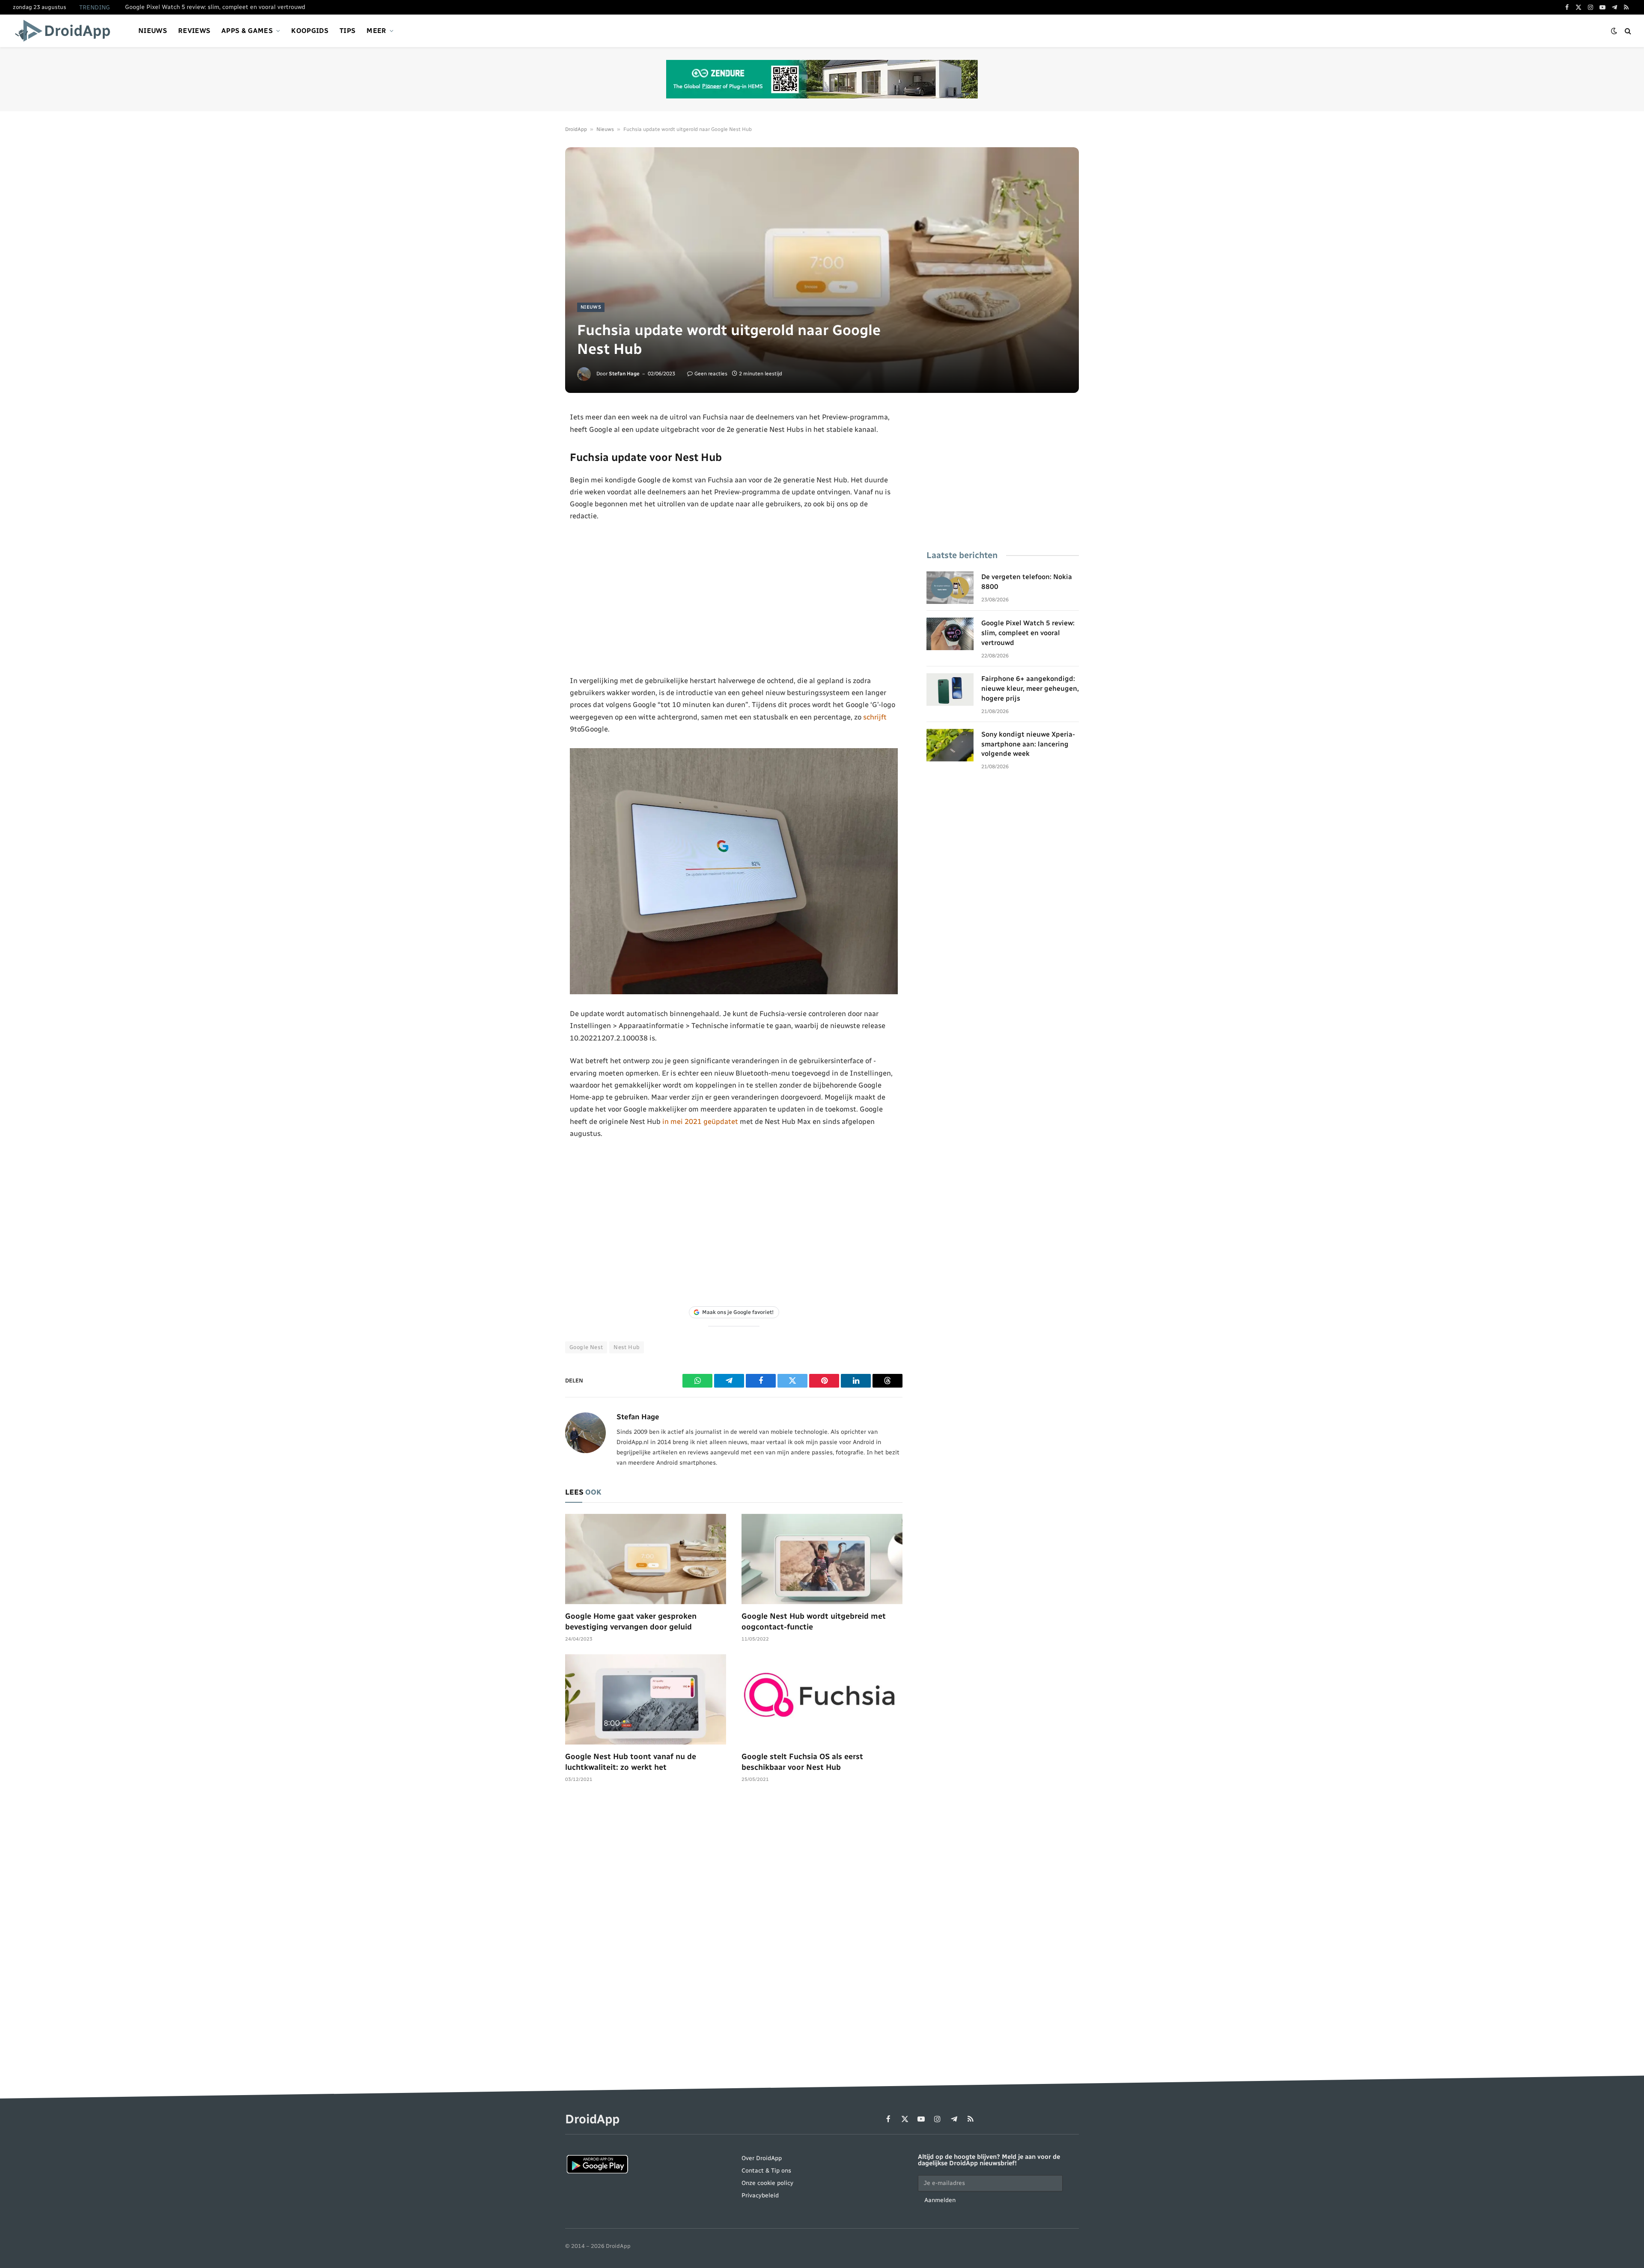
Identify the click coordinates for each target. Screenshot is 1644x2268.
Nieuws (153, 31)
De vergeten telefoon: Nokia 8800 (1027, 582)
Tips (347, 31)
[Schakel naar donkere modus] (1614, 31)
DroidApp (576, 129)
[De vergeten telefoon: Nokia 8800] (950, 588)
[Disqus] (734, 1919)
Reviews (194, 31)
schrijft (875, 717)
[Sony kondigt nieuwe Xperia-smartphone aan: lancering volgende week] (950, 745)
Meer (376, 31)
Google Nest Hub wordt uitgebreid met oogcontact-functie (814, 1621)
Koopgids (310, 31)
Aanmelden (940, 2200)
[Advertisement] (734, 598)
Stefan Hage (624, 374)
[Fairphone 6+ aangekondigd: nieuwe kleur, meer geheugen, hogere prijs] (950, 690)
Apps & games (247, 31)
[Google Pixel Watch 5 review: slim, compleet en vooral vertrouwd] (950, 634)
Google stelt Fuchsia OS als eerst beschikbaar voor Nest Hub (802, 1762)
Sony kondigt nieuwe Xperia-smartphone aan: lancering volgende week (1028, 744)
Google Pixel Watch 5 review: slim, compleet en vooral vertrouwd (215, 7)
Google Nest (586, 1347)
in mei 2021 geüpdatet (700, 1121)
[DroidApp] (65, 31)
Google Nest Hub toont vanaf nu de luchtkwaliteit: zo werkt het (631, 1762)
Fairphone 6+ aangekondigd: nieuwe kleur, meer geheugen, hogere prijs (1030, 688)
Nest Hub (627, 1347)
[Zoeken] (1627, 31)
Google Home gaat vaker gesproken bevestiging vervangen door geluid (631, 1621)
